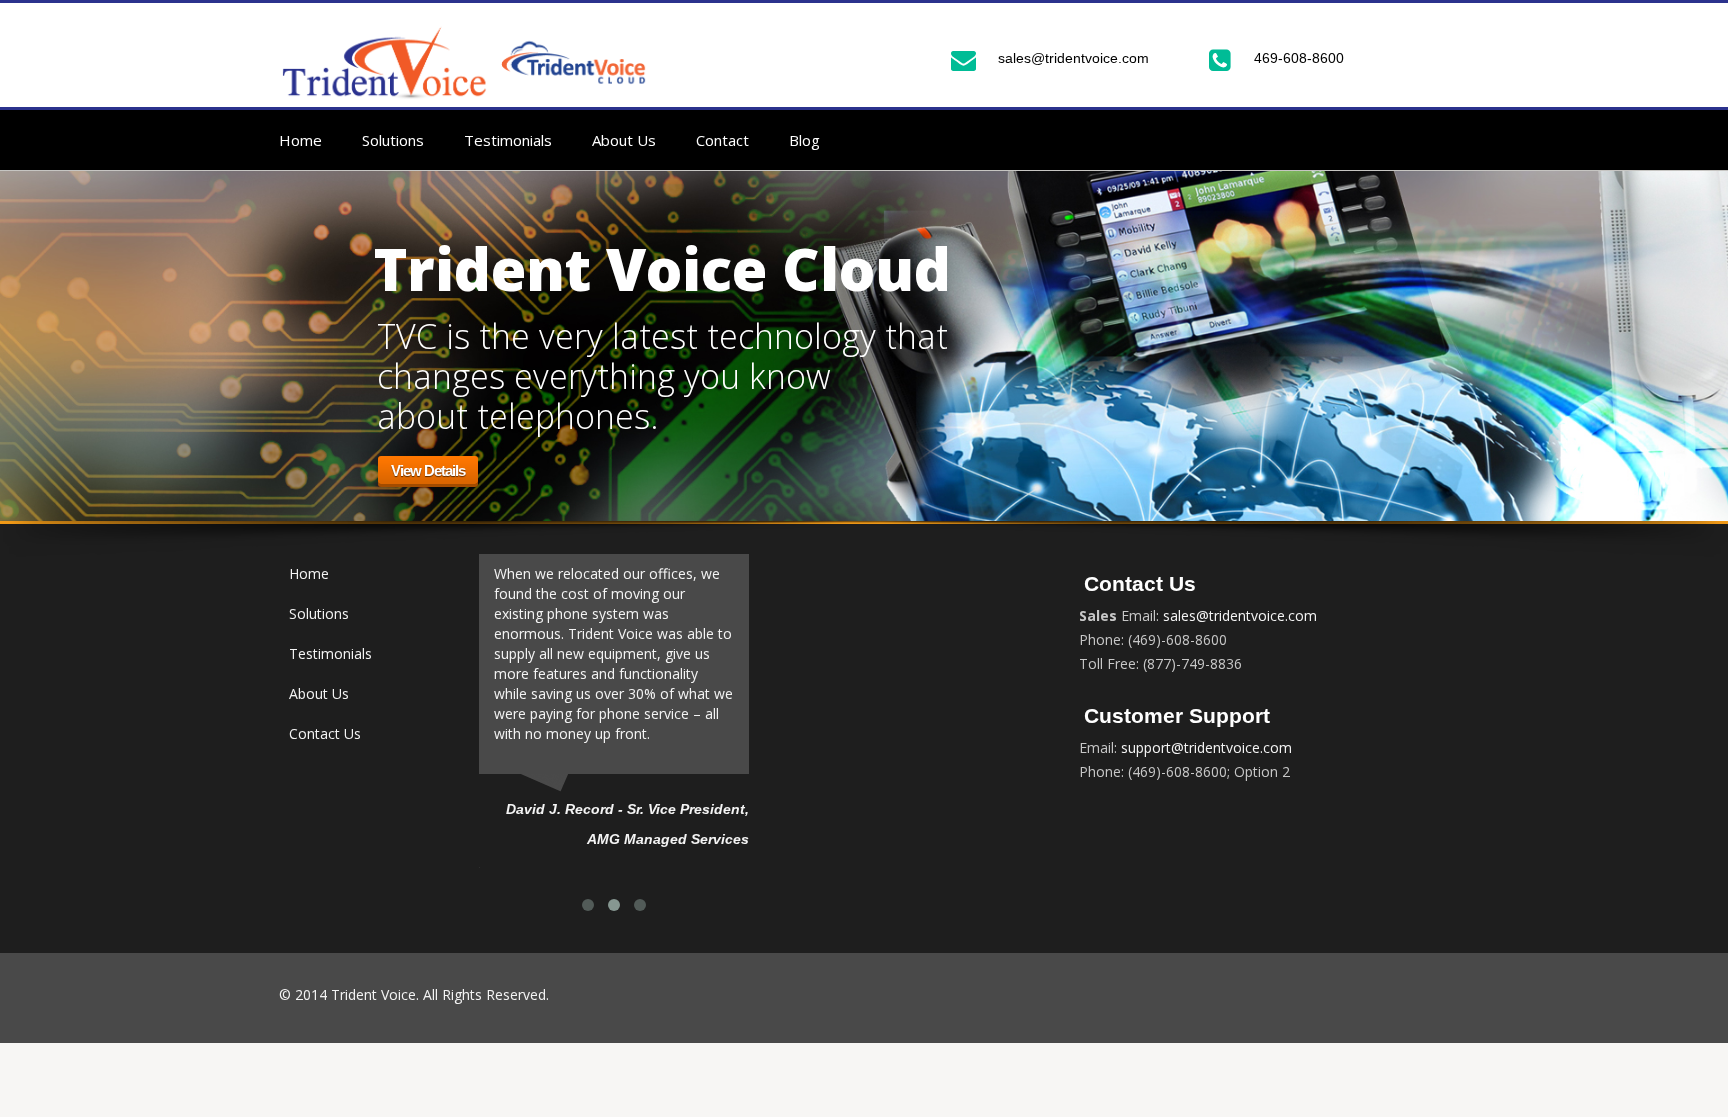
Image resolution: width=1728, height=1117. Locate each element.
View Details (428, 470)
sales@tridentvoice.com (1073, 58)
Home (300, 140)
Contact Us (325, 733)
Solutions (393, 140)
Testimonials (508, 140)
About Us (624, 140)
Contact (722, 140)
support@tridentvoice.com (1204, 747)
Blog (804, 140)
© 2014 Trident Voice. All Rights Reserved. (414, 994)
